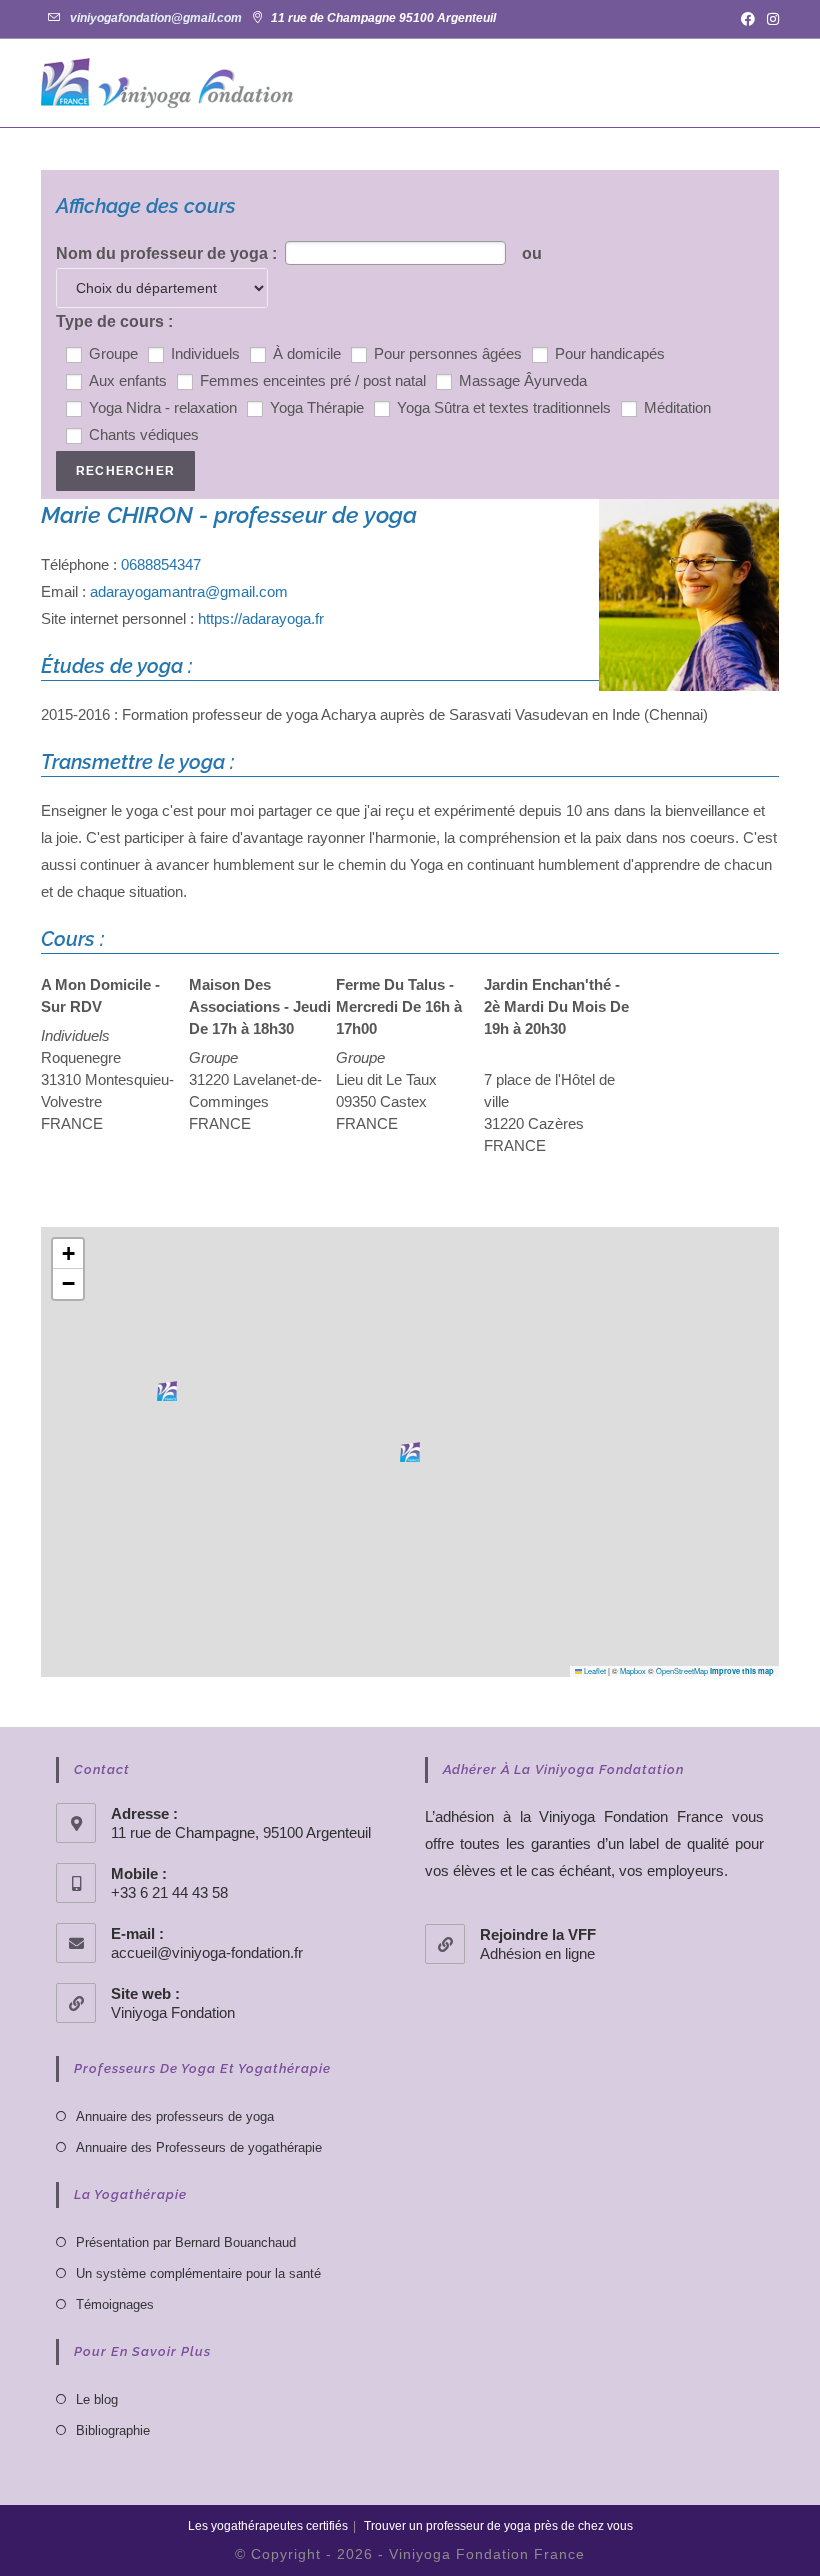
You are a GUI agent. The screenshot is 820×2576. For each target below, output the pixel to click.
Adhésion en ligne (537, 1953)
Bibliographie (113, 2430)
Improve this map (742, 1671)
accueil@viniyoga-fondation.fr (207, 1952)
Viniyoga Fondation (173, 2012)
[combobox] (395, 253)
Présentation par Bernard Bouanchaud (186, 2242)
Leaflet (594, 1670)
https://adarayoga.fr (261, 618)
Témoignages (115, 2304)
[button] (410, 1452)
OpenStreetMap (682, 1670)
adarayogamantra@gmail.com (189, 591)
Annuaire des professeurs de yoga (175, 2116)
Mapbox (633, 1670)
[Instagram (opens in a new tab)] (770, 19)
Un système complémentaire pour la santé (198, 2273)
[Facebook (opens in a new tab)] (748, 19)
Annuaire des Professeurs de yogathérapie (199, 2147)
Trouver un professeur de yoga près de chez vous (498, 2526)
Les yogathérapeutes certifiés (268, 2526)
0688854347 (161, 564)
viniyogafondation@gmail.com (156, 18)
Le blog (97, 2399)
